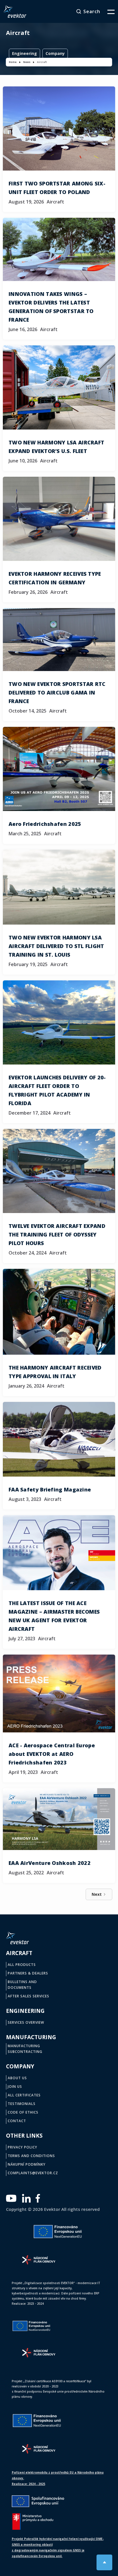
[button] (107, 11)
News (27, 62)
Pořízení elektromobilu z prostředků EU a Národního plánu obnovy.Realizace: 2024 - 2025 (58, 2478)
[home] (15, 11)
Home (13, 62)
